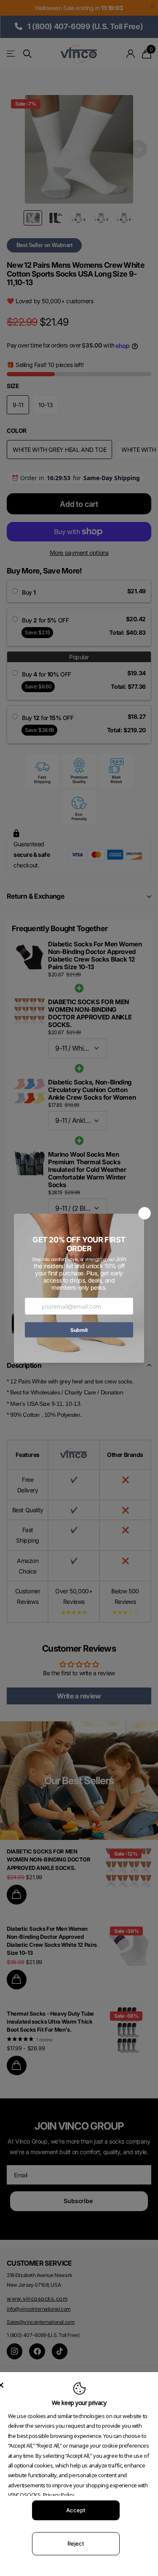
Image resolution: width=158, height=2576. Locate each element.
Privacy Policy (59, 2495)
